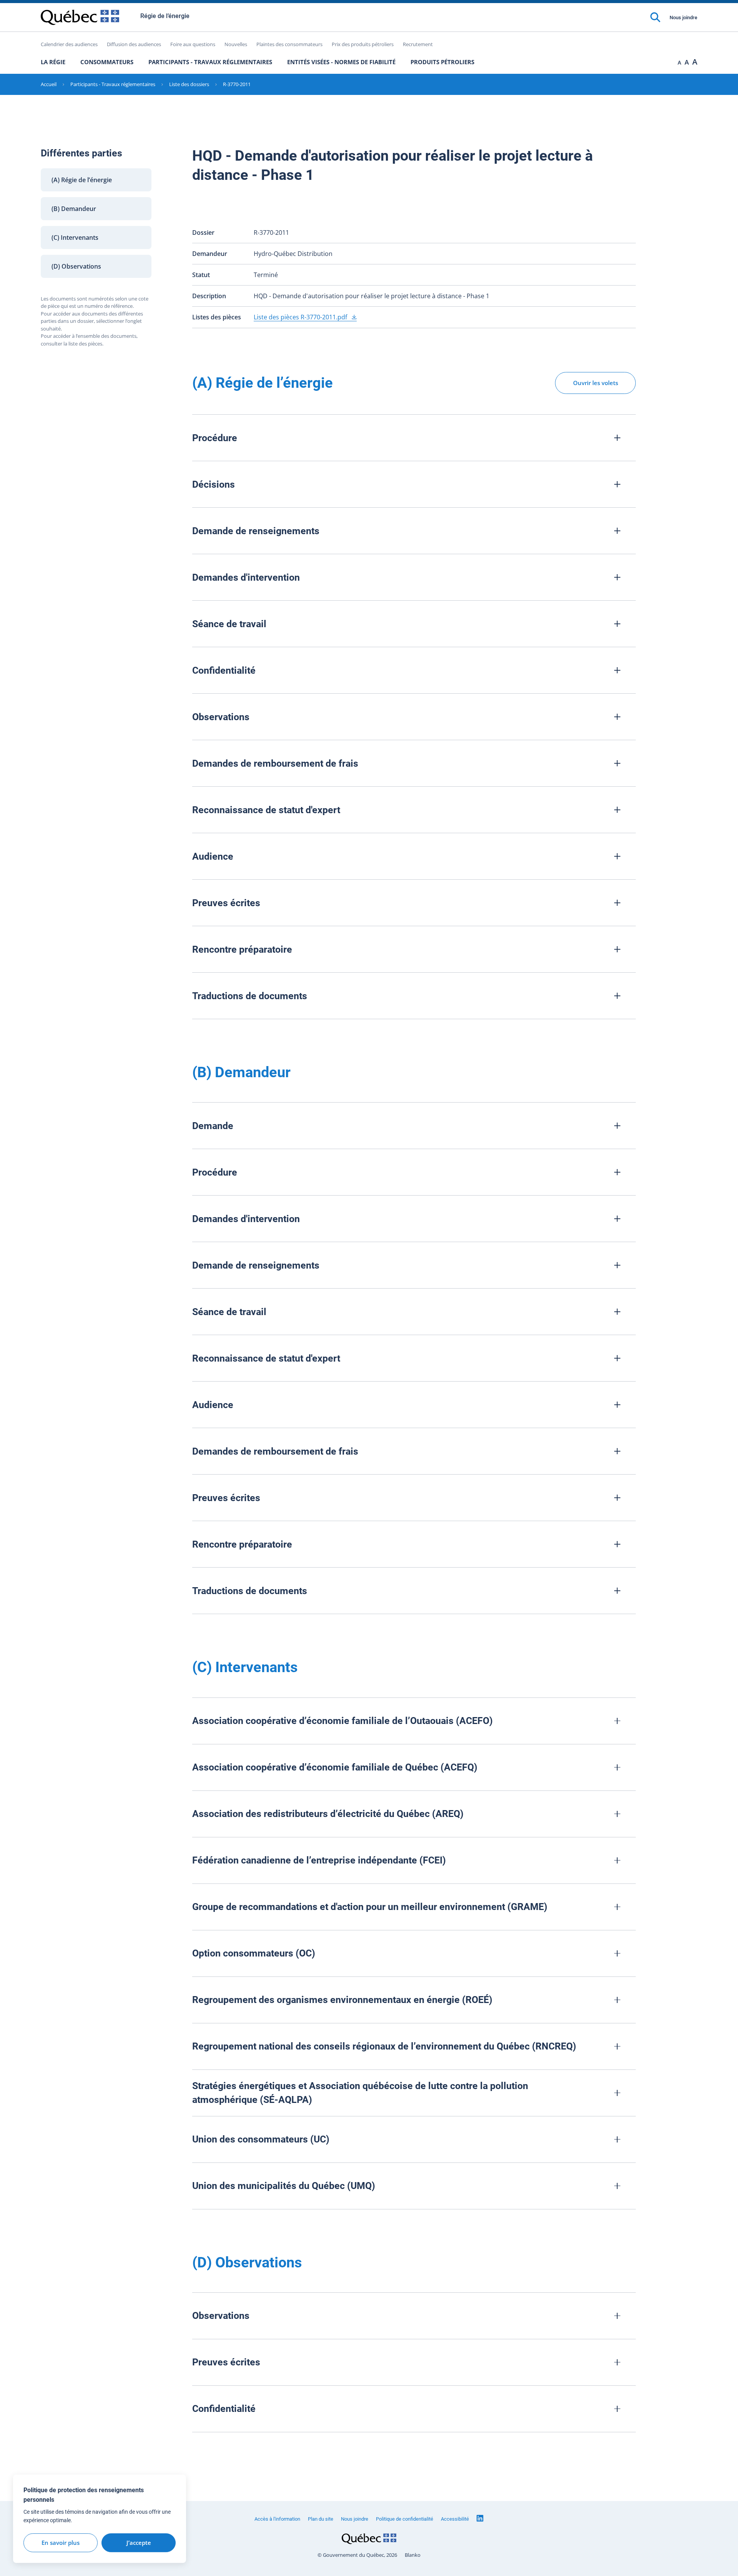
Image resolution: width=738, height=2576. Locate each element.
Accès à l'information (277, 2519)
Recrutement (418, 44)
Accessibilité (455, 2519)
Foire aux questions (193, 44)
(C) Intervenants (75, 238)
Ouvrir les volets (596, 383)
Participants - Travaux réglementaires (210, 62)
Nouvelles (236, 44)
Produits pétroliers (442, 62)
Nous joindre (683, 17)
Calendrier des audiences (69, 44)
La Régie (53, 62)
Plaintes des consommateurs (289, 44)
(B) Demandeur (74, 209)
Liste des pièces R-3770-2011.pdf (301, 317)
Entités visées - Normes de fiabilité (341, 62)
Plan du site (321, 2519)
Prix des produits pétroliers (363, 44)
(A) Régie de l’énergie (82, 180)
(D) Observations (76, 266)
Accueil (49, 84)
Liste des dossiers (189, 84)
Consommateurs (107, 62)
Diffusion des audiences (134, 44)
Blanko (413, 2555)
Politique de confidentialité (405, 2519)
